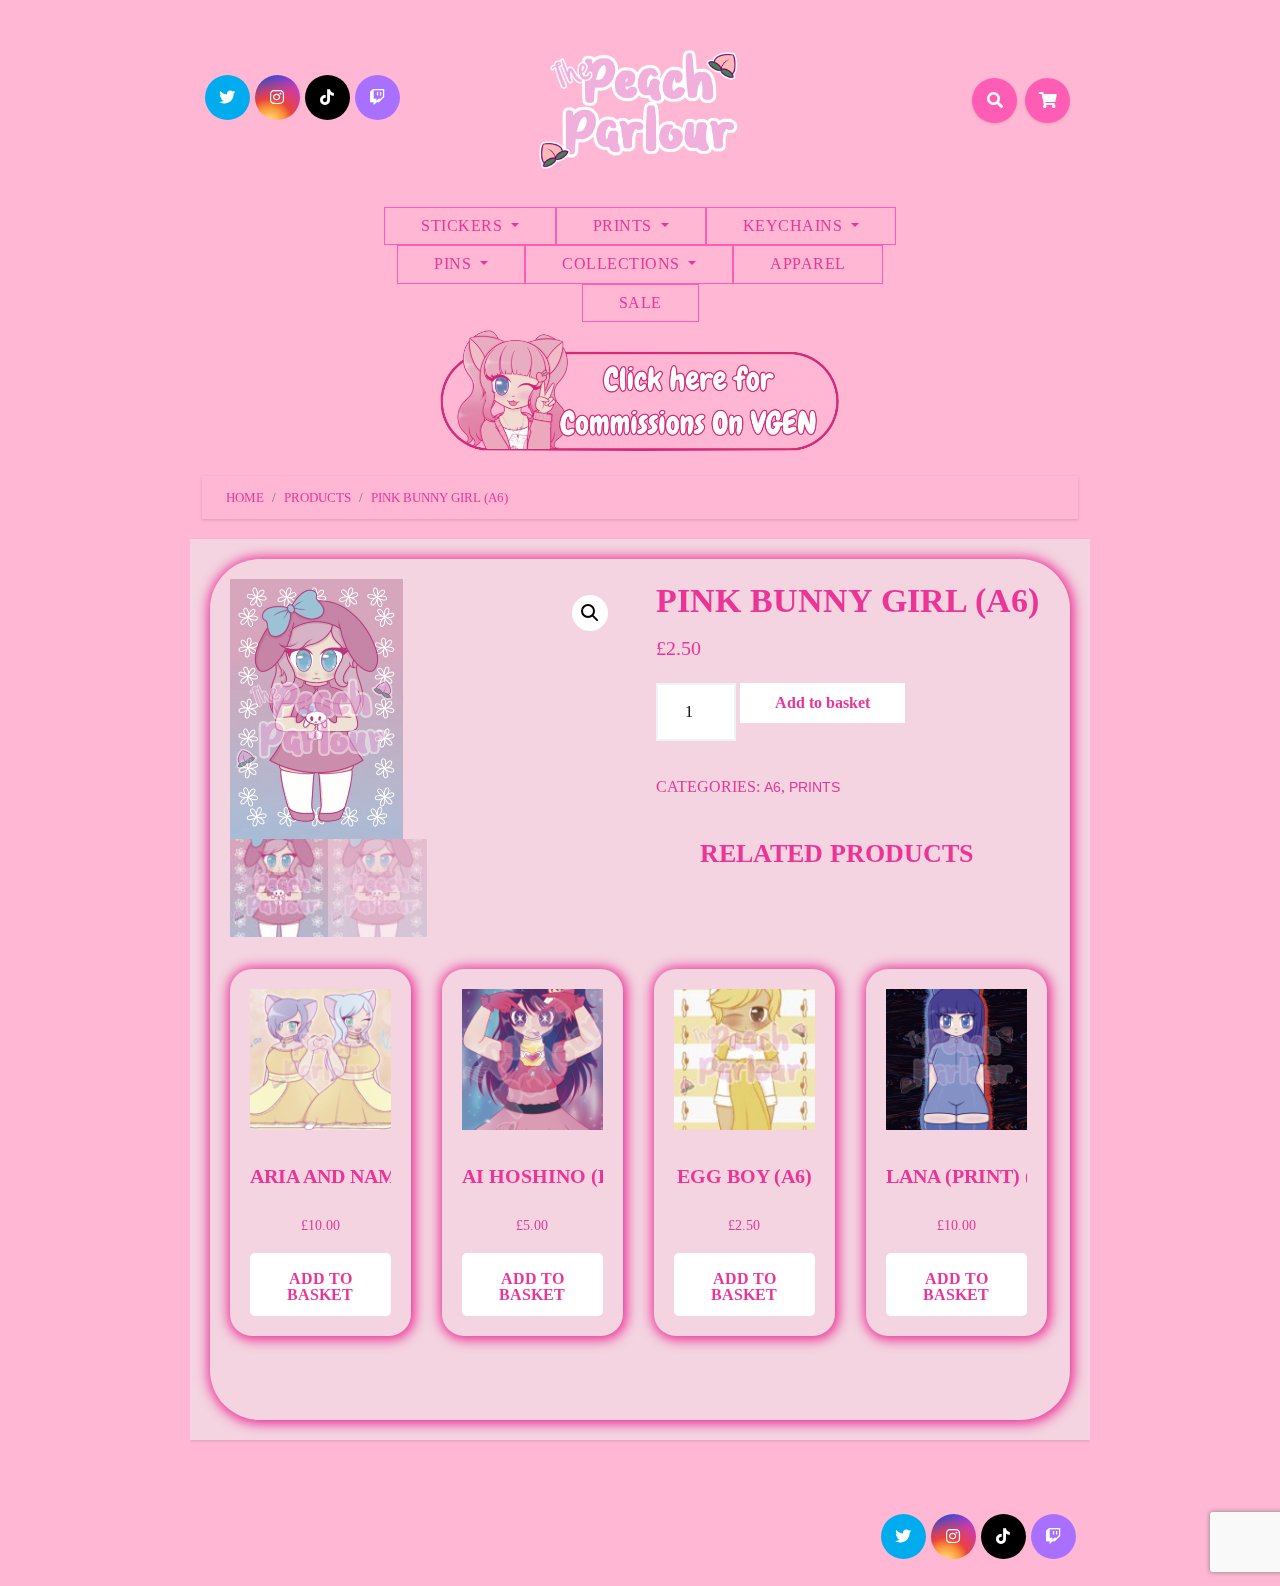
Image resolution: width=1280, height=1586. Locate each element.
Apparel (808, 263)
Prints (625, 225)
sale (640, 302)
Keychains (795, 225)
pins (455, 263)
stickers (464, 225)
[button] (590, 613)
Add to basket (822, 702)
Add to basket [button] (320, 1286)
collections (623, 263)
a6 (772, 787)
